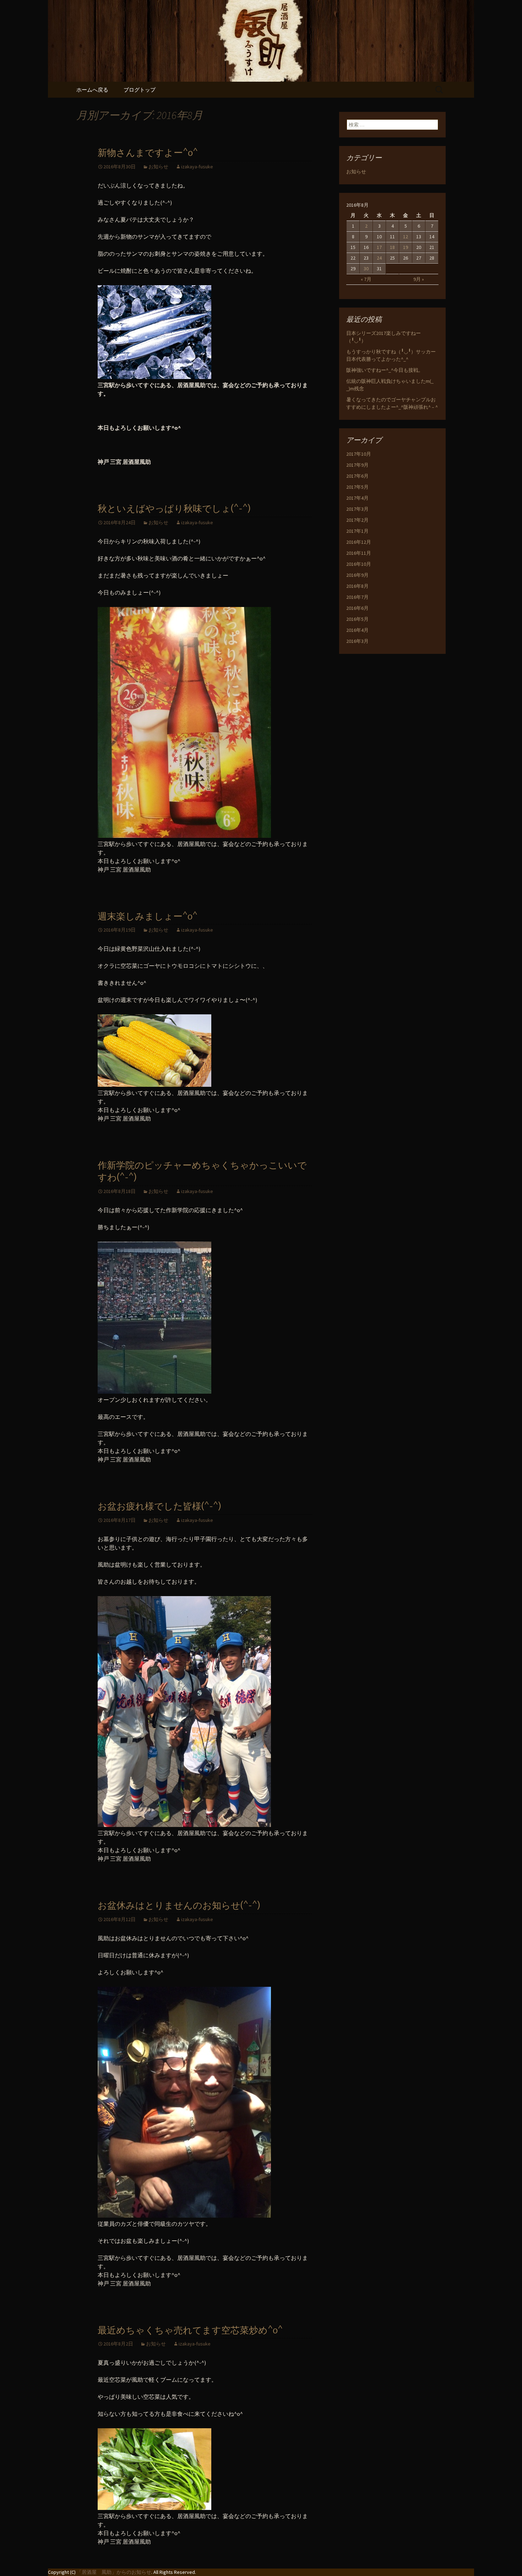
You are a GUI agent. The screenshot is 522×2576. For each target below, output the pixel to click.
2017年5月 (357, 487)
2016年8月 (357, 586)
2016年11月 (359, 553)
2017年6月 (357, 476)
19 (406, 247)
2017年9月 (357, 465)
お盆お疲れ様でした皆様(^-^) (159, 1506)
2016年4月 (357, 630)
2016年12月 (359, 542)
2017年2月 (357, 520)
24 (379, 258)
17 (379, 247)
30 (366, 269)
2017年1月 (357, 531)
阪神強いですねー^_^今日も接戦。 (385, 370)
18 (392, 247)
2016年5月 (357, 619)
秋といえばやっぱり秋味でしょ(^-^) (174, 509)
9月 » (419, 279)
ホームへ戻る (92, 90)
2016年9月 (357, 575)
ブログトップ (140, 90)
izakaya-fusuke (197, 167)
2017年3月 (357, 509)
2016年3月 (357, 641)
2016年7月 (357, 597)
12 (406, 237)
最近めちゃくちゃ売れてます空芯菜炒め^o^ (190, 2330)
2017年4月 (357, 498)
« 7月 (366, 279)
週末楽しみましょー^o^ (148, 916)
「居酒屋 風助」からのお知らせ (114, 2572)
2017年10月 (359, 454)
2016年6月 (357, 608)
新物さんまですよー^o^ (148, 153)
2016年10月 (359, 564)
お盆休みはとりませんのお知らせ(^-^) (179, 1906)
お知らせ (158, 167)
